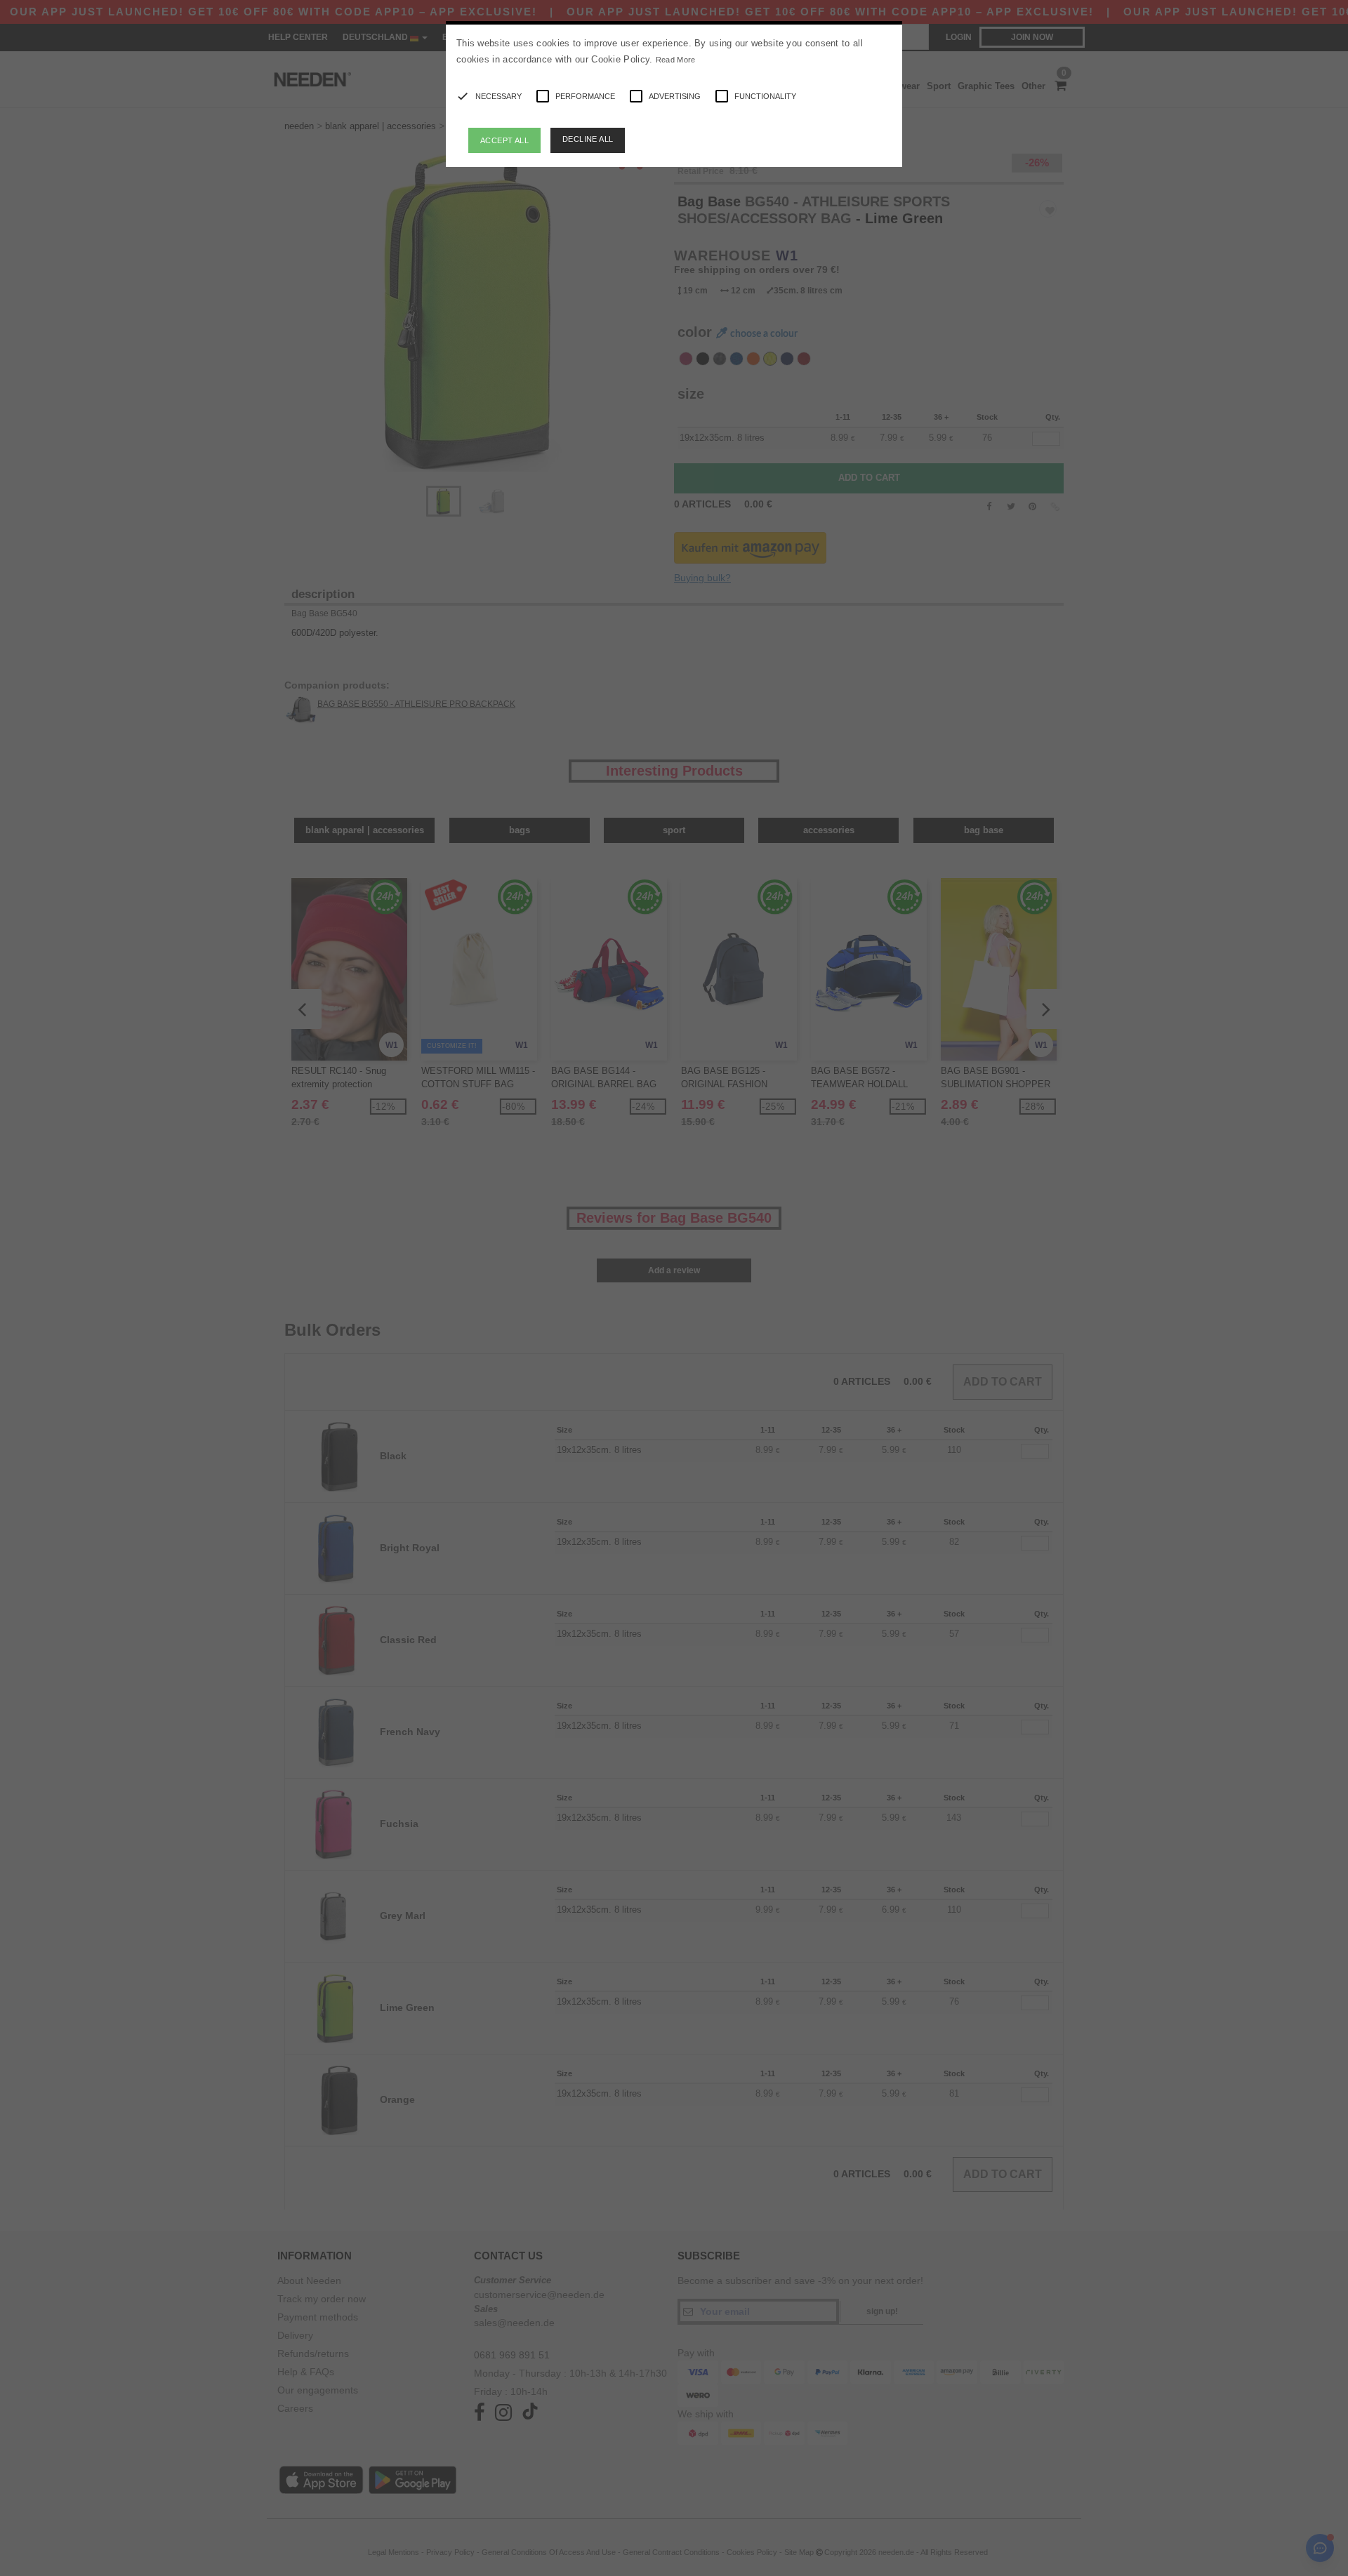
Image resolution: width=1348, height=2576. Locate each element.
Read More (676, 60)
